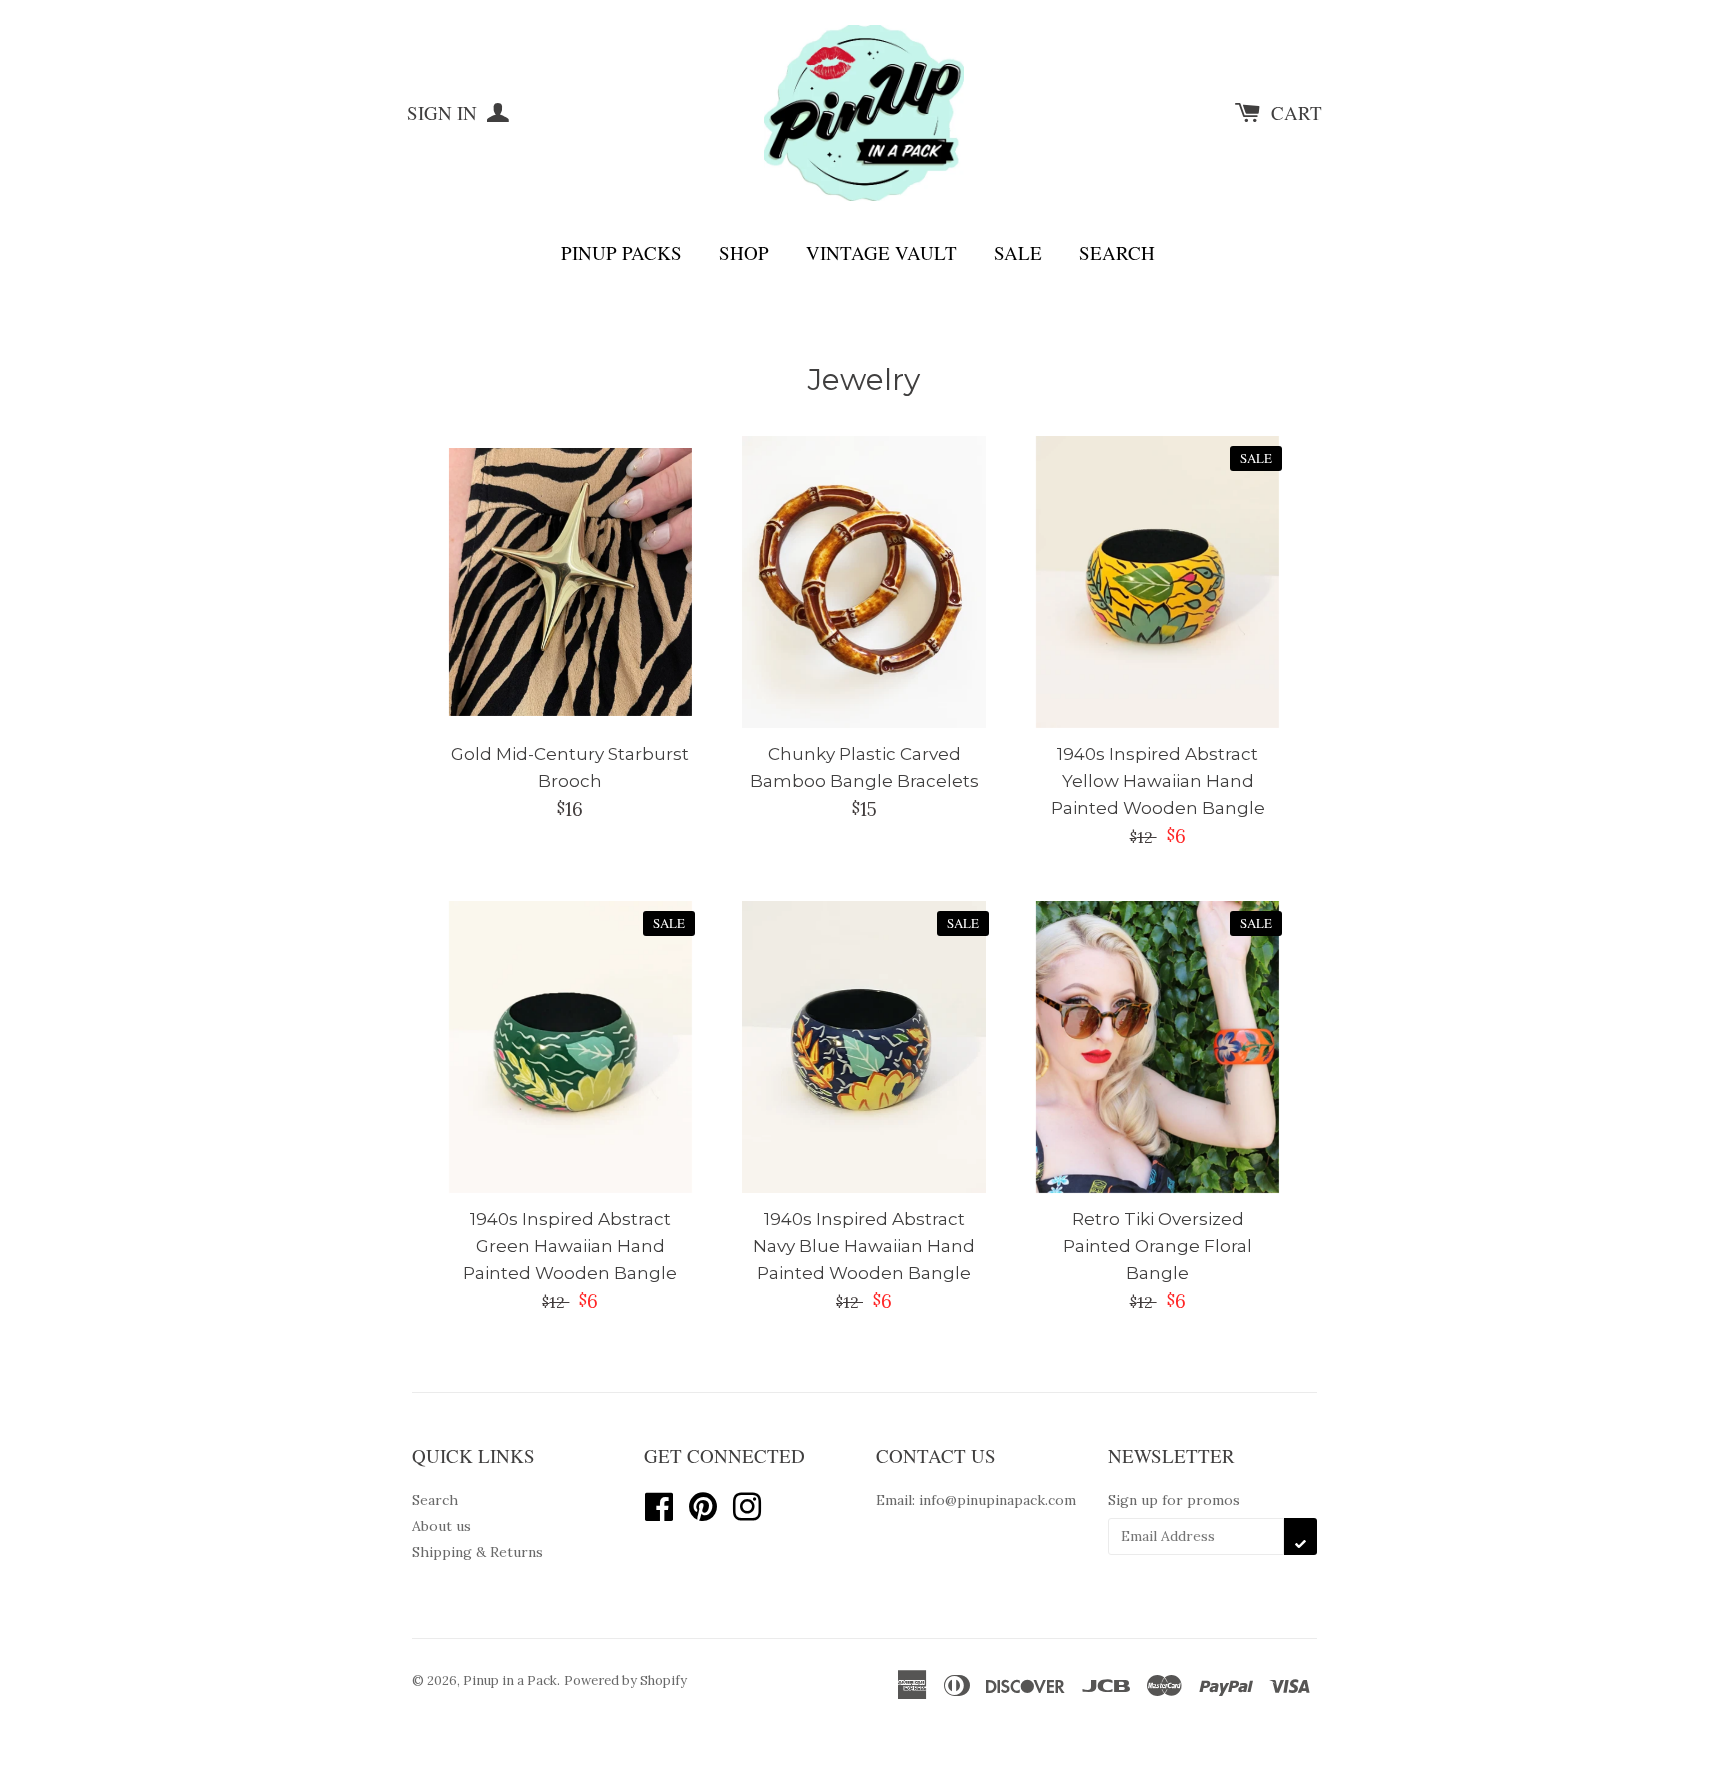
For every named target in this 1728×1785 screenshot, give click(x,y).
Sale (1018, 252)
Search (1117, 252)
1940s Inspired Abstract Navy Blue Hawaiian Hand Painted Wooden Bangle (864, 1246)
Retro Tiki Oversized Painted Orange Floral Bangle (1157, 1246)
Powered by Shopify (625, 1680)
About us (441, 1526)
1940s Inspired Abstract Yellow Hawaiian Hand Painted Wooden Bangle (1158, 781)
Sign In (444, 112)
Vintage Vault (881, 252)
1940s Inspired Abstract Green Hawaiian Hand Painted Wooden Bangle (570, 1246)
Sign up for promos (1174, 1500)
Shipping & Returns (477, 1552)
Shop (744, 252)
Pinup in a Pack (510, 1680)
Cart (1296, 112)
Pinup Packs (621, 252)
